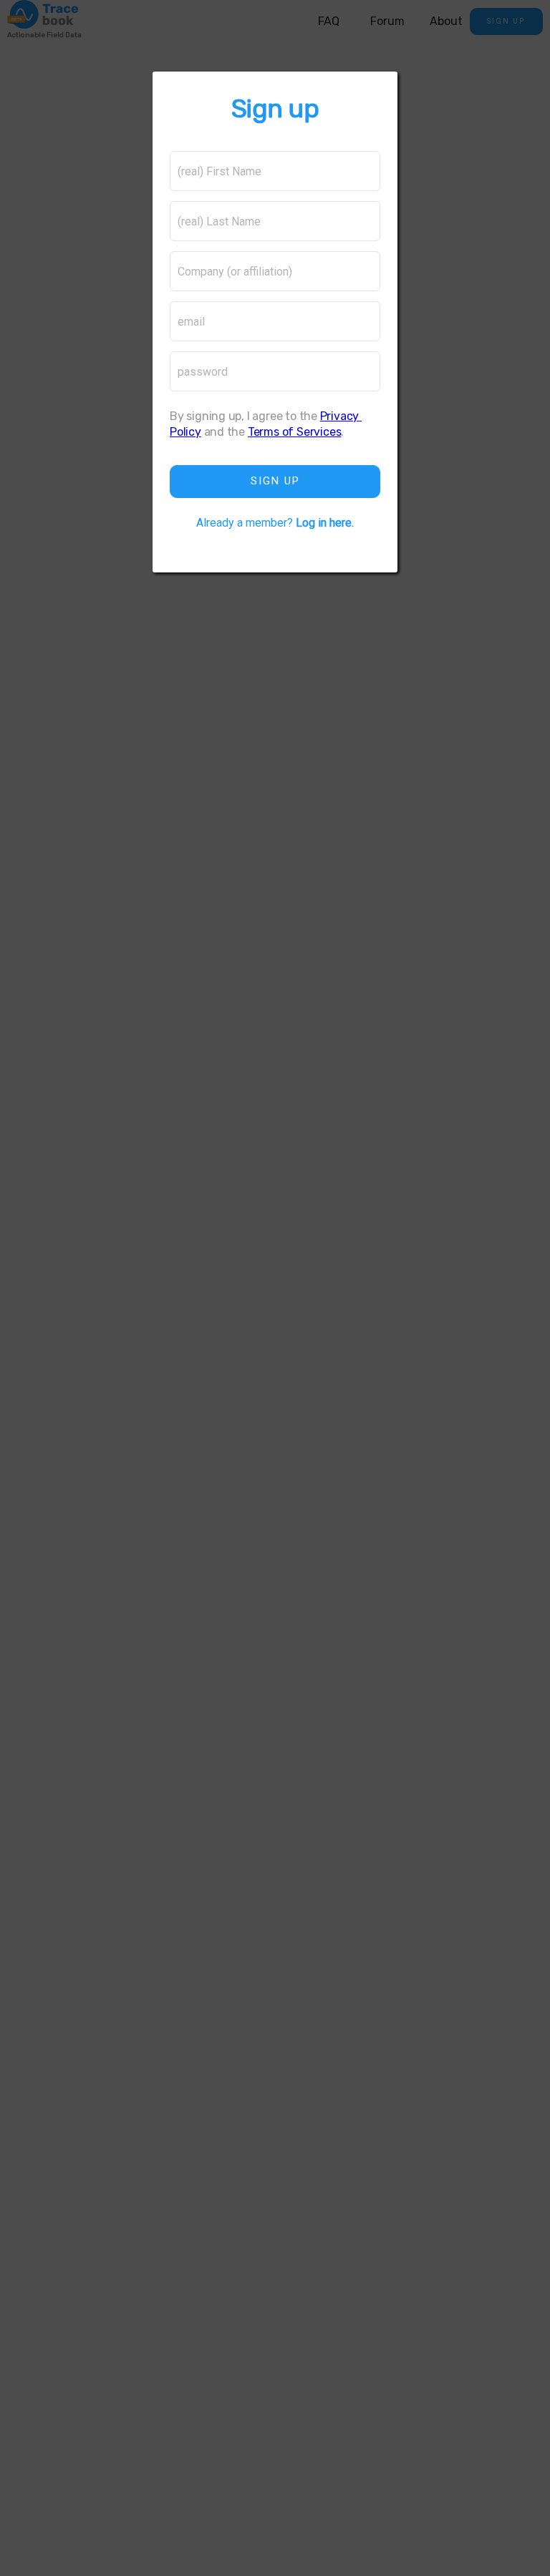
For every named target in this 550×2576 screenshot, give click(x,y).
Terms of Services (294, 432)
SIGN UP (275, 481)
